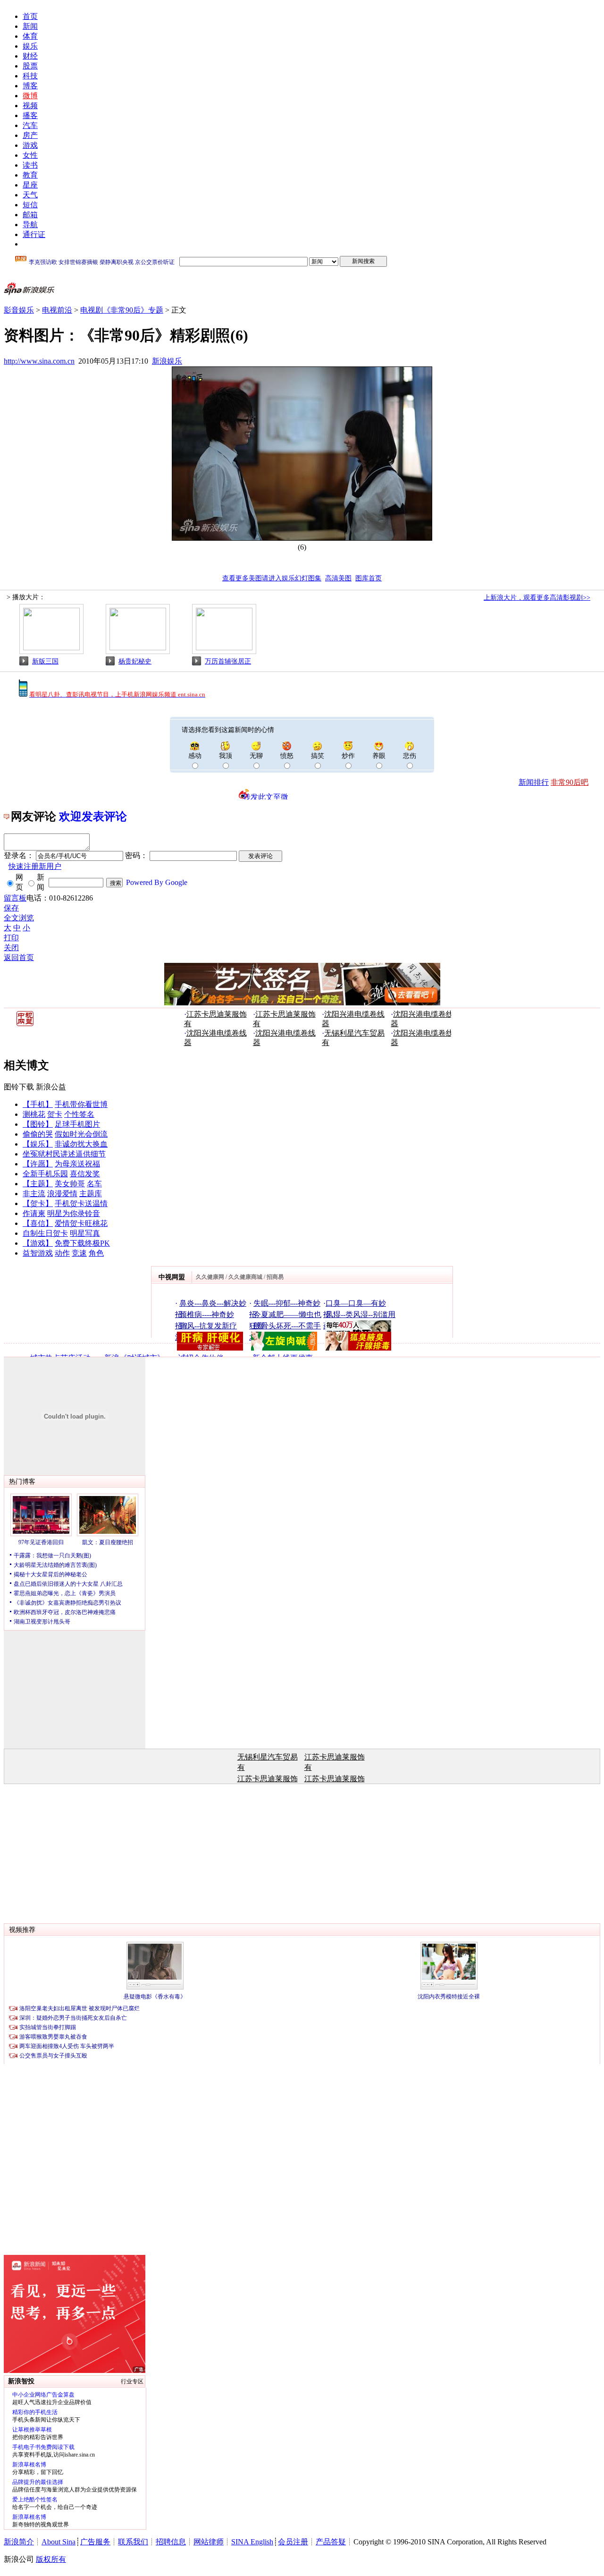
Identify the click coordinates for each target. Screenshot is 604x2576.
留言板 (15, 898)
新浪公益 (51, 1087)
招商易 (275, 1277)
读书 (30, 165)
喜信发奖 (85, 1174)
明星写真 (85, 1233)
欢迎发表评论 (93, 816)
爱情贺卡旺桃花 (81, 1223)
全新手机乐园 (45, 1174)
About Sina (59, 2542)
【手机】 (38, 1104)
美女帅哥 (70, 1184)
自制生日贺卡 (45, 1233)
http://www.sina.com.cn (39, 361)
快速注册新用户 (35, 866)
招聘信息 (171, 2542)
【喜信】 (38, 1223)
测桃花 (34, 1114)
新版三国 (45, 661)
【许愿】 (38, 1164)
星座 (30, 185)
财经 (30, 56)
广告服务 (95, 2542)
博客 (30, 86)
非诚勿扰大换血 (81, 1144)
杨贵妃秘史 (135, 661)
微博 (30, 96)
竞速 (79, 1253)
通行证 (34, 234)
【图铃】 (38, 1124)
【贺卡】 (38, 1203)
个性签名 (79, 1114)
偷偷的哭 (38, 1134)
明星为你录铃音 (74, 1213)
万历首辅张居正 (228, 661)
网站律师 (209, 2542)
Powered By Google (157, 882)
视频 (30, 106)
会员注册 (293, 2542)
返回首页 (19, 957)
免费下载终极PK (82, 1243)
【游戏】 (38, 1243)
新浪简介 (19, 2542)
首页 (30, 16)
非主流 (34, 1194)
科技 (30, 76)
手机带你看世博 (81, 1104)
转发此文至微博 (266, 796)
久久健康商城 (245, 1277)
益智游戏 (38, 1253)
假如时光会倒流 (81, 1134)
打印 (11, 938)
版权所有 (51, 2559)
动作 (62, 1253)
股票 (30, 66)
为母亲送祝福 (77, 1164)
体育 (30, 36)
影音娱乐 (19, 310)
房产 (30, 135)
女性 (30, 155)
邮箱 (30, 215)
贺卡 (55, 1114)
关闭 (11, 948)
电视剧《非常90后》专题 (122, 310)
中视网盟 (172, 1277)
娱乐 (30, 46)
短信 (30, 205)
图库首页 (369, 578)
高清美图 (338, 578)
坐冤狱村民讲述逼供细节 (64, 1154)
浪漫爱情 (62, 1194)
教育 (30, 175)
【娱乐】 (38, 1144)
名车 (94, 1184)
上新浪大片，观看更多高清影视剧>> (537, 598)
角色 (96, 1253)
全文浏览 (19, 918)
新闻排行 (534, 782)
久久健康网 (210, 1277)
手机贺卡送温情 (81, 1203)
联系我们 (133, 2542)
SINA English (252, 2542)
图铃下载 (19, 1087)
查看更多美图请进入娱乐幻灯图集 (272, 578)
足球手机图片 (77, 1124)
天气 (30, 195)
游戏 (30, 145)
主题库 (91, 1194)
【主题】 (38, 1184)
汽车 (30, 125)
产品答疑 (331, 2542)
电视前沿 (57, 310)
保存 (11, 908)
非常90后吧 (570, 782)
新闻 (30, 26)
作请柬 (34, 1213)
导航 (30, 225)
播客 (30, 115)
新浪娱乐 (167, 361)
